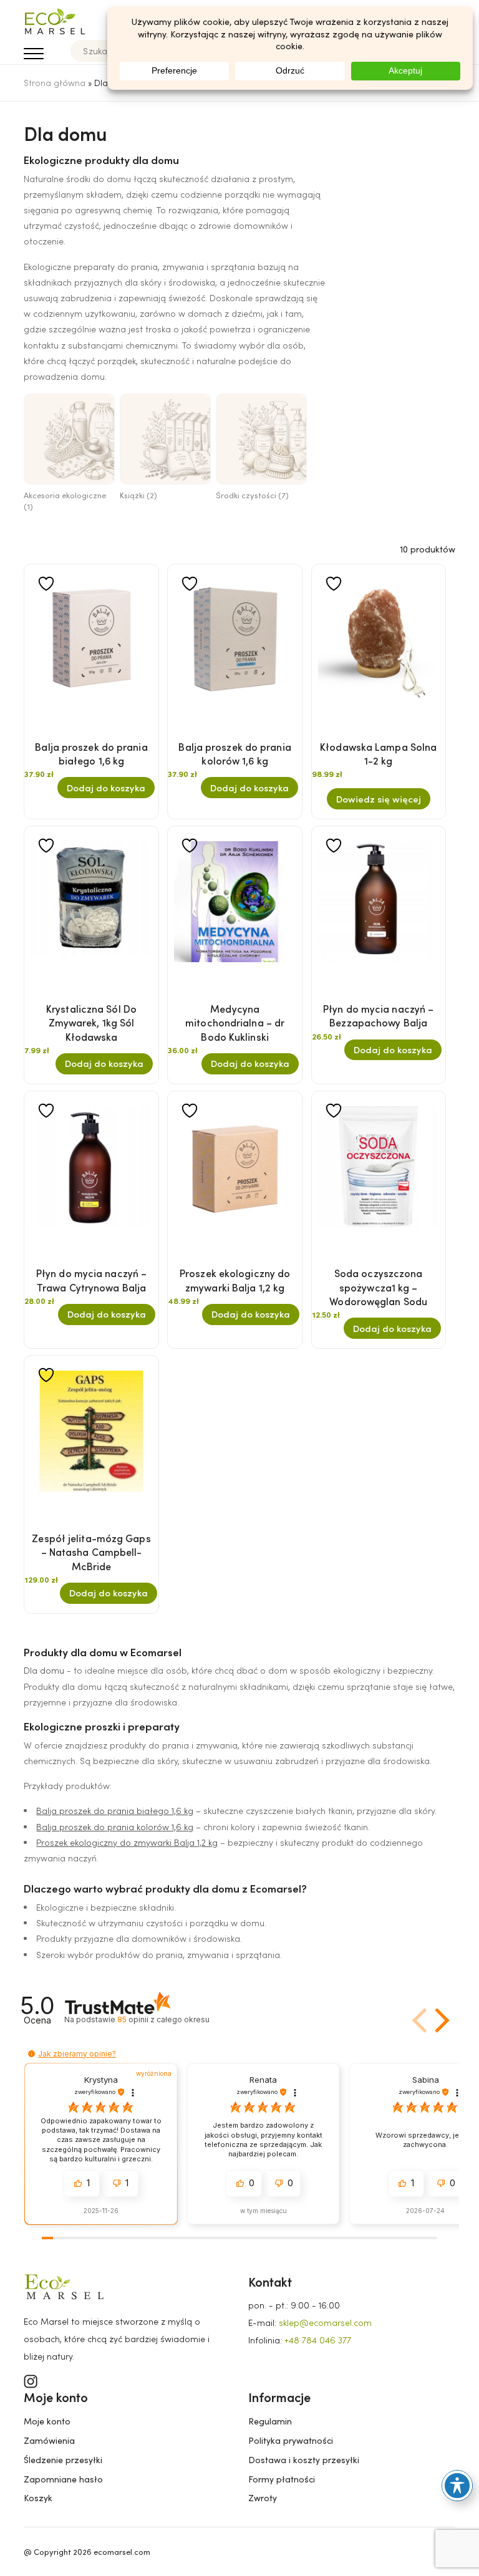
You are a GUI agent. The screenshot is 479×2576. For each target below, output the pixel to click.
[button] (440, 2020)
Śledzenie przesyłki (63, 2460)
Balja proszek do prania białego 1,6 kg (115, 1811)
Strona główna (55, 83)
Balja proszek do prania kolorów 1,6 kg (115, 1827)
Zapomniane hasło (63, 2479)
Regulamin (270, 2421)
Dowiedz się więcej (379, 799)
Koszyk (38, 2498)
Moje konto (47, 2421)
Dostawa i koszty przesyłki (304, 2460)
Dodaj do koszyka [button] (106, 788)
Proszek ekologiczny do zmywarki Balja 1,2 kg (127, 1842)
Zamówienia (49, 2440)
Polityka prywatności (291, 2440)
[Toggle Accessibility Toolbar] (457, 2486)
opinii (163, 2019)
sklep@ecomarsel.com (325, 2323)
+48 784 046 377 (318, 2340)
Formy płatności (282, 2479)
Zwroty (263, 2498)
